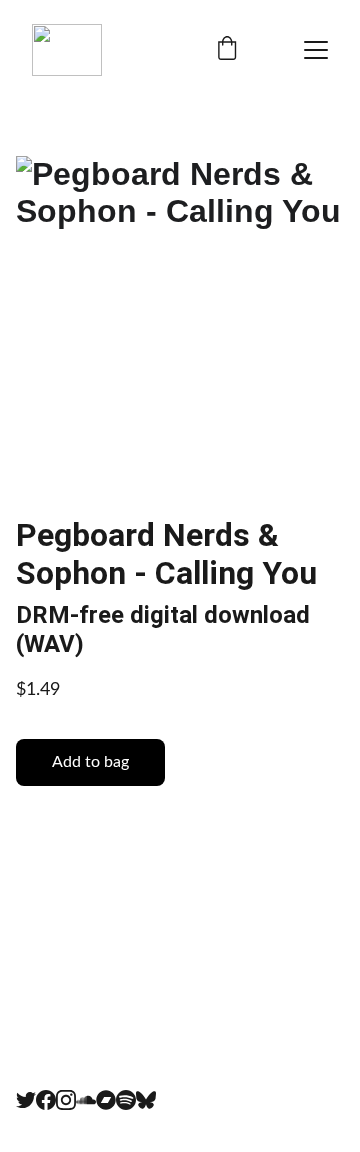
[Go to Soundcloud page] (86, 1100)
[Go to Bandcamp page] (106, 1100)
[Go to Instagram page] (66, 1100)
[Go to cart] (227, 50)
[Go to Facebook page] (46, 1100)
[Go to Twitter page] (26, 1100)
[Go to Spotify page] (126, 1100)
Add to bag (90, 762)
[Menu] (316, 50)
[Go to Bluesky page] (146, 1100)
